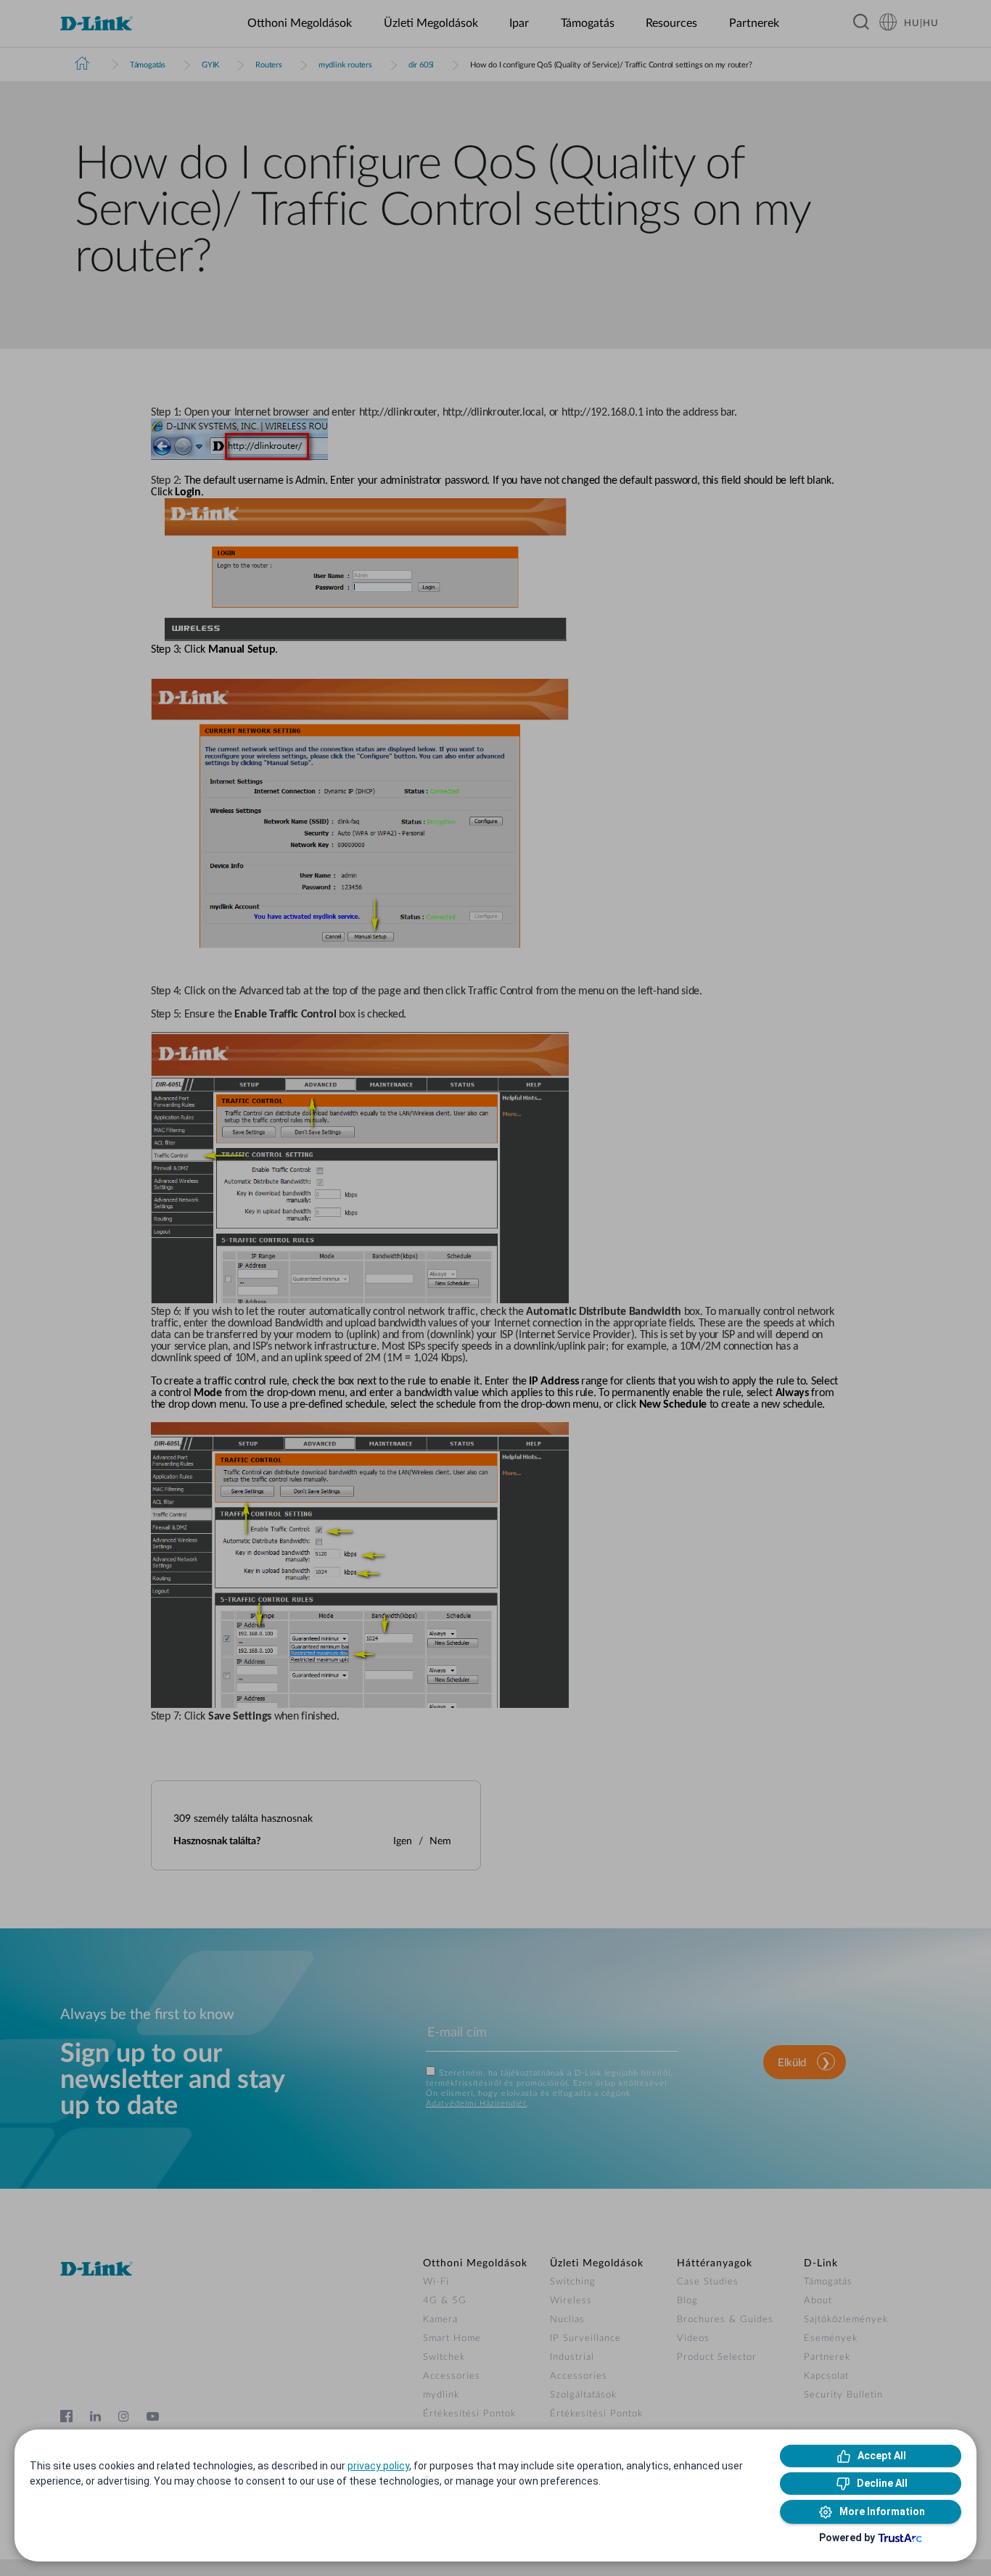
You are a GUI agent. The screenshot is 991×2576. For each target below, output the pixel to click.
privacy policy (378, 2466)
